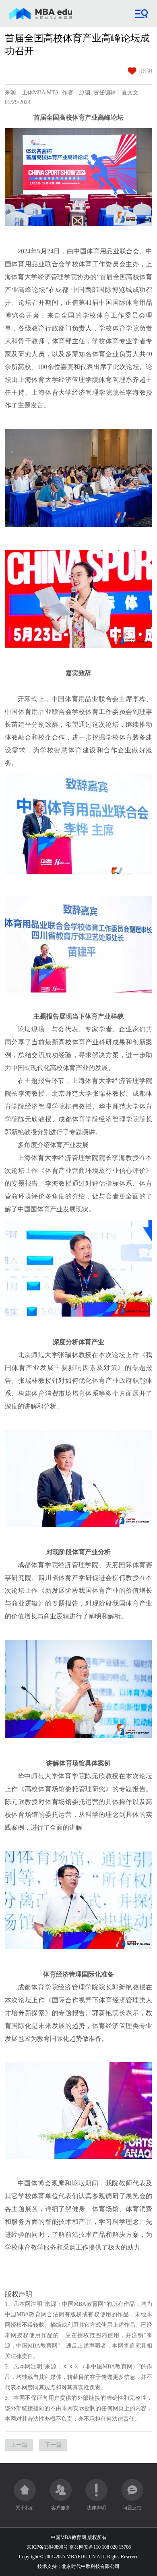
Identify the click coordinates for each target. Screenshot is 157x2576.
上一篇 (19, 2445)
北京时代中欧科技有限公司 (91, 2566)
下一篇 (53, 2445)
